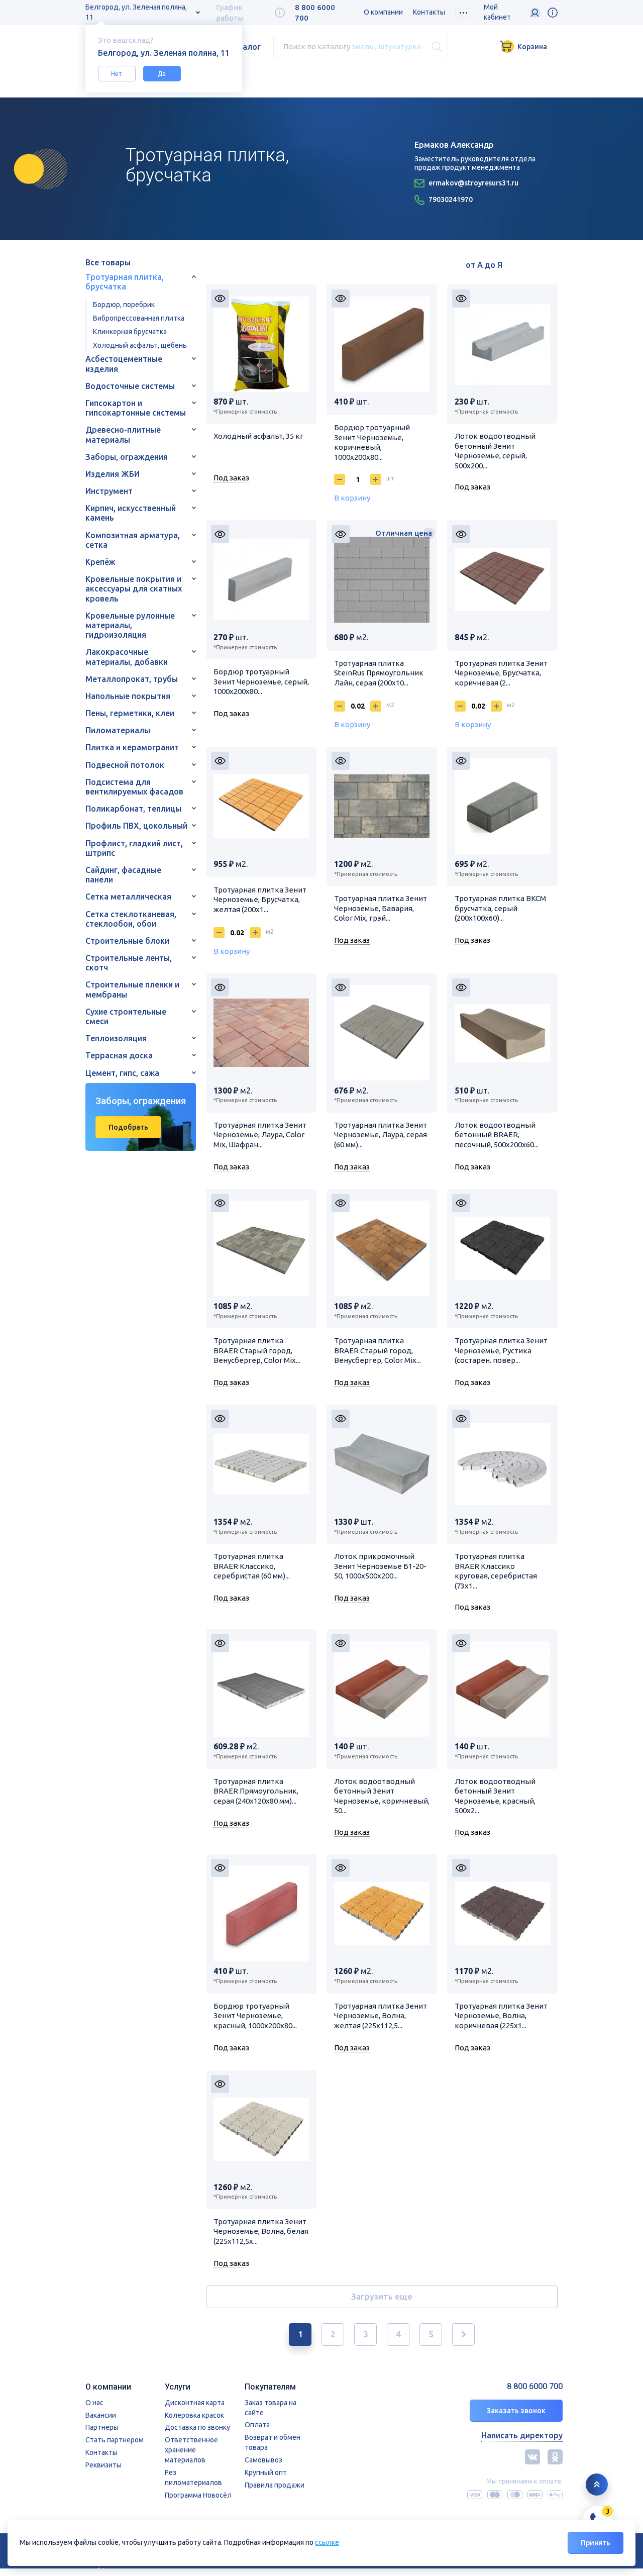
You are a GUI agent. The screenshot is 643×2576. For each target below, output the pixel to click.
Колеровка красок (194, 2415)
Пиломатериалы (118, 730)
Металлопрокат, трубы (132, 679)
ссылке (327, 2542)
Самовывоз (263, 2460)
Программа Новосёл (198, 2495)
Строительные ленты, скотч (129, 963)
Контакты (429, 12)
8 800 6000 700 (535, 2386)
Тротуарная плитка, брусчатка (125, 282)
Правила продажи (275, 2485)
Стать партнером (115, 2440)
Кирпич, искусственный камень (131, 513)
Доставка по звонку (197, 2427)
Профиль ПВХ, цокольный (136, 826)
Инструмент (109, 491)
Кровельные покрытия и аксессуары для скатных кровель (134, 588)
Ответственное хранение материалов (191, 2450)
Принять (596, 2543)
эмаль (363, 46)
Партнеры (102, 2427)
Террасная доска (119, 1055)
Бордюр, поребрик (124, 305)
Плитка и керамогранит (132, 747)
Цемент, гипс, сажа (122, 1073)
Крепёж (100, 562)
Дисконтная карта (195, 2403)
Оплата (257, 2425)
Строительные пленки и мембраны (132, 989)
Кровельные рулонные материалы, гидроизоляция (130, 625)
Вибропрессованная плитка (139, 318)
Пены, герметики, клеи (130, 713)
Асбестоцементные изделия (124, 364)
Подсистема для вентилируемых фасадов (134, 787)
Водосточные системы (130, 386)
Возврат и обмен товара (273, 2442)
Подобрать (128, 1127)
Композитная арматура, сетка (133, 540)
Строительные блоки (127, 941)
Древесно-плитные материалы (123, 434)
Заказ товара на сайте (271, 2408)
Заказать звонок (516, 2411)
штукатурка (400, 46)
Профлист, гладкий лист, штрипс (134, 848)
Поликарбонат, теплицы (133, 809)
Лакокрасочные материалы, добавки (127, 657)
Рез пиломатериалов (193, 2478)
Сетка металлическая (128, 897)
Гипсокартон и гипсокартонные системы (136, 408)
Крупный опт (266, 2472)
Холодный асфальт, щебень (140, 345)
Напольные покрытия (128, 696)
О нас (94, 2403)
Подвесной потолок (125, 765)
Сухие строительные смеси (126, 1016)
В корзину (352, 498)
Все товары (108, 262)
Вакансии (101, 2415)
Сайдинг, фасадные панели (123, 875)
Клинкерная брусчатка (130, 332)
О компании (383, 12)
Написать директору (522, 2435)
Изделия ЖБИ (113, 474)
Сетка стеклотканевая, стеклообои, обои (131, 919)
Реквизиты (103, 2465)
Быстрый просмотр (220, 299)
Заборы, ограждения (127, 457)
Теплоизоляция (116, 1038)
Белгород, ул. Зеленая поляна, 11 (136, 12)
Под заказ (231, 478)
